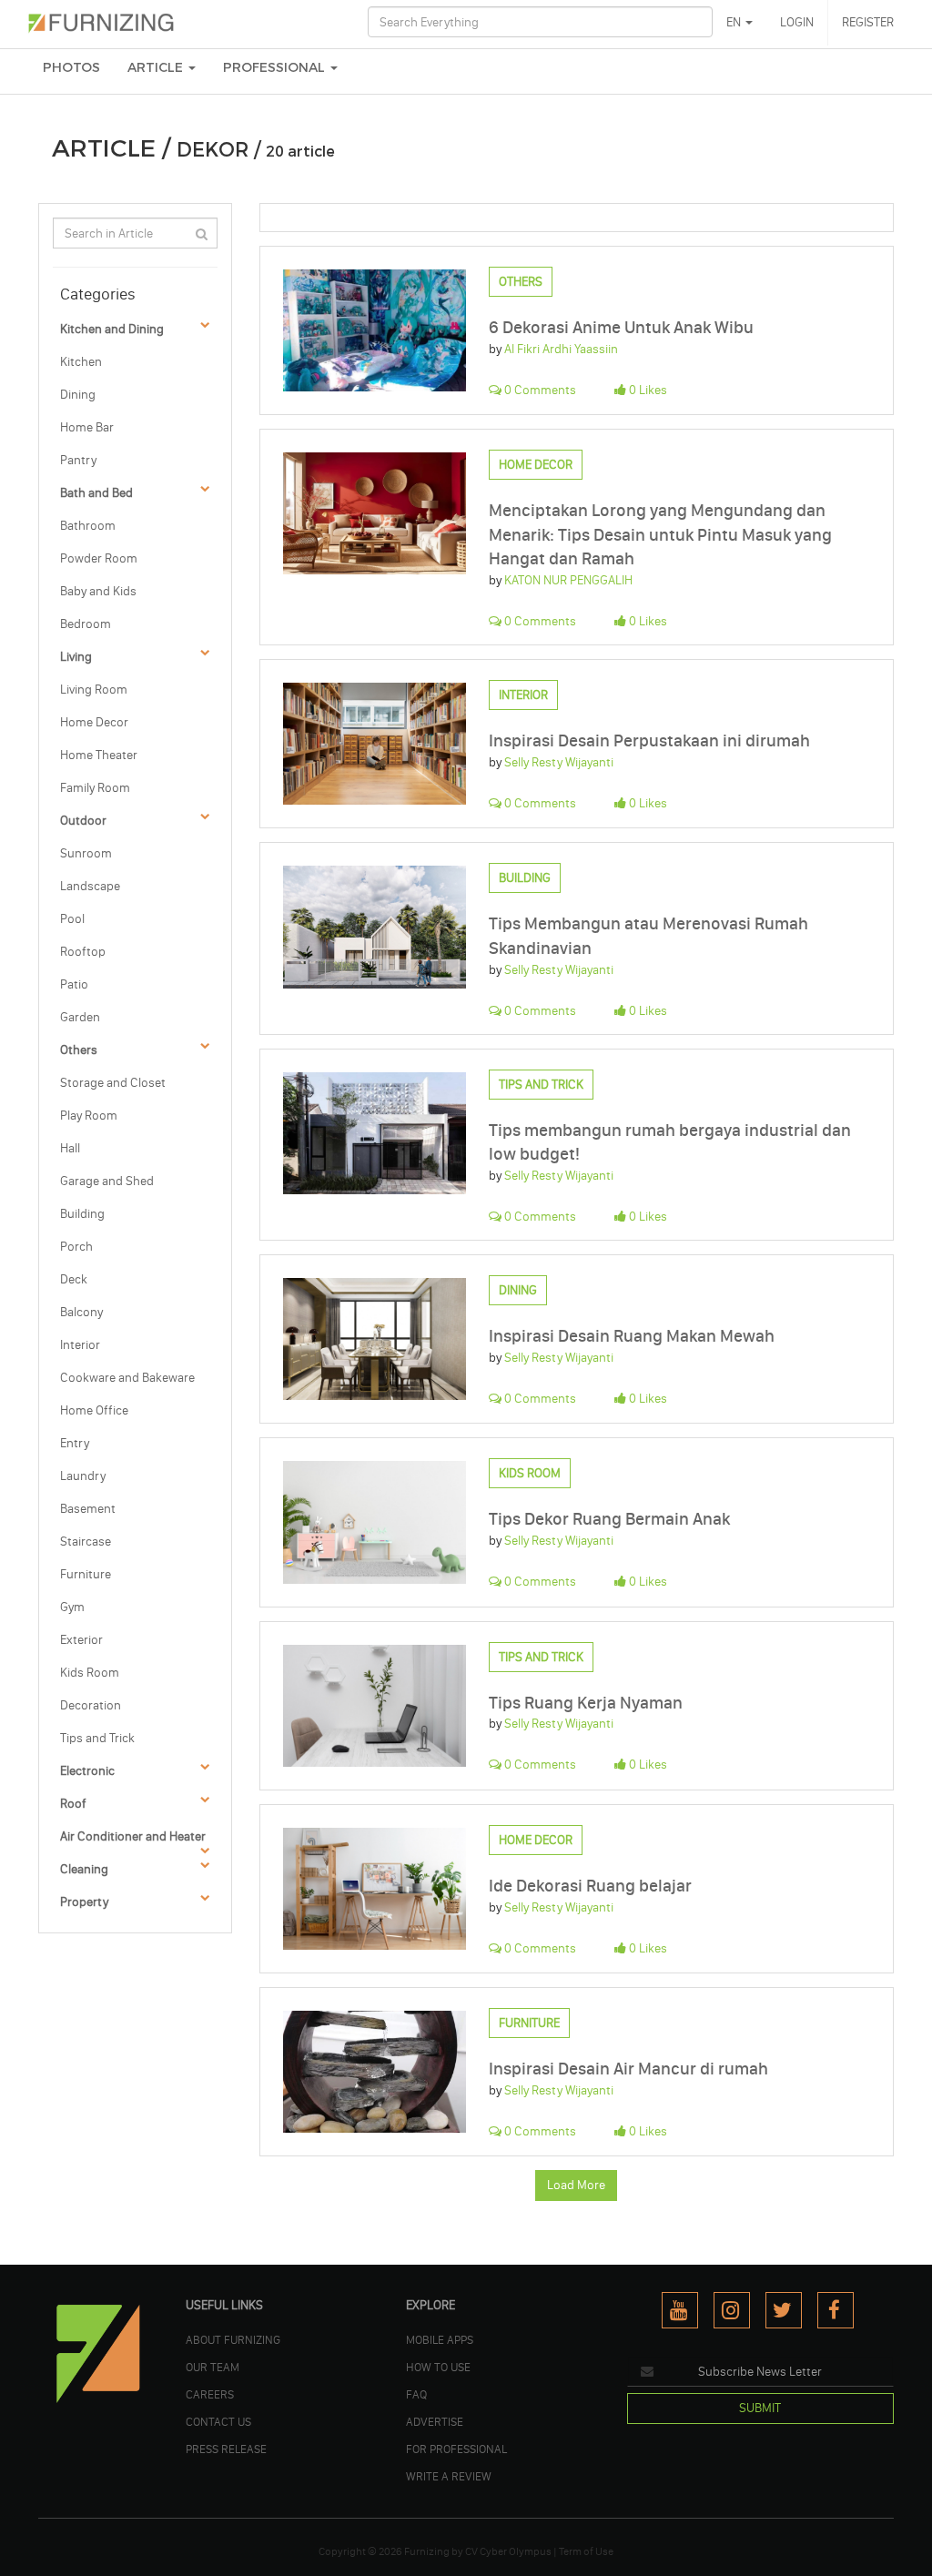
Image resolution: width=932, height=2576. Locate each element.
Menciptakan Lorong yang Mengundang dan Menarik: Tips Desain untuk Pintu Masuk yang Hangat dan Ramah (660, 534)
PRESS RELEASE (226, 2449)
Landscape (90, 886)
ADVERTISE (435, 2421)
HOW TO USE (438, 2367)
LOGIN (797, 22)
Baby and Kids (98, 591)
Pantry (78, 460)
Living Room (94, 690)
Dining (78, 395)
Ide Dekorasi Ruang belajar (590, 1886)
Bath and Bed (96, 493)
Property (84, 1902)
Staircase (86, 1542)
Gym (72, 1607)
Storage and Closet (113, 1083)
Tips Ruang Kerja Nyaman (586, 1703)
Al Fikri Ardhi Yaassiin (561, 349)
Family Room (95, 788)
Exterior (81, 1640)
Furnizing (427, 2551)
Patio (74, 984)
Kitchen (81, 362)
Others (79, 1050)
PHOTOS (71, 68)
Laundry (83, 1476)
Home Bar (87, 427)
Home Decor (94, 722)
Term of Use (586, 2551)
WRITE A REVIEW (449, 2476)
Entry (75, 1443)
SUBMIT (760, 2408)
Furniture (86, 1574)
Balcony (81, 1312)
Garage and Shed (107, 1181)
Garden (80, 1017)
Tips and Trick (97, 1738)
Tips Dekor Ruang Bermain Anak (609, 1519)
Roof (73, 1804)
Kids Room (90, 1673)
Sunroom (86, 853)
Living (76, 657)
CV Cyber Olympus (508, 2551)
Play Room (89, 1116)
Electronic (87, 1771)
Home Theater (99, 755)
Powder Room (99, 558)
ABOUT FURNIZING (233, 2339)
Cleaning (84, 1869)
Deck (74, 1279)
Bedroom (86, 624)
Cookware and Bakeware (127, 1378)
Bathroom (88, 526)
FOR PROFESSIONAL (456, 2449)
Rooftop (83, 952)
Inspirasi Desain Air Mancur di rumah (628, 2069)
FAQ (416, 2394)
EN (735, 22)
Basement (88, 1509)
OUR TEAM (213, 2367)
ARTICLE (157, 68)
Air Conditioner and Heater (133, 1836)
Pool (72, 919)
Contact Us (218, 2421)
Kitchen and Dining (112, 329)
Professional (276, 68)
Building (82, 1214)
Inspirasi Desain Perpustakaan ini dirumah (649, 740)
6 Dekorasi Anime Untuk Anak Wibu (621, 327)
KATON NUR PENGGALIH (568, 580)
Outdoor (83, 821)
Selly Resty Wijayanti (559, 762)
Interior (80, 1345)
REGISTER (868, 22)
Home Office (94, 1410)
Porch (76, 1247)
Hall (70, 1148)
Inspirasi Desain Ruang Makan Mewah (632, 1336)
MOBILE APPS (440, 2339)
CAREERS (210, 2394)
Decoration (91, 1705)
